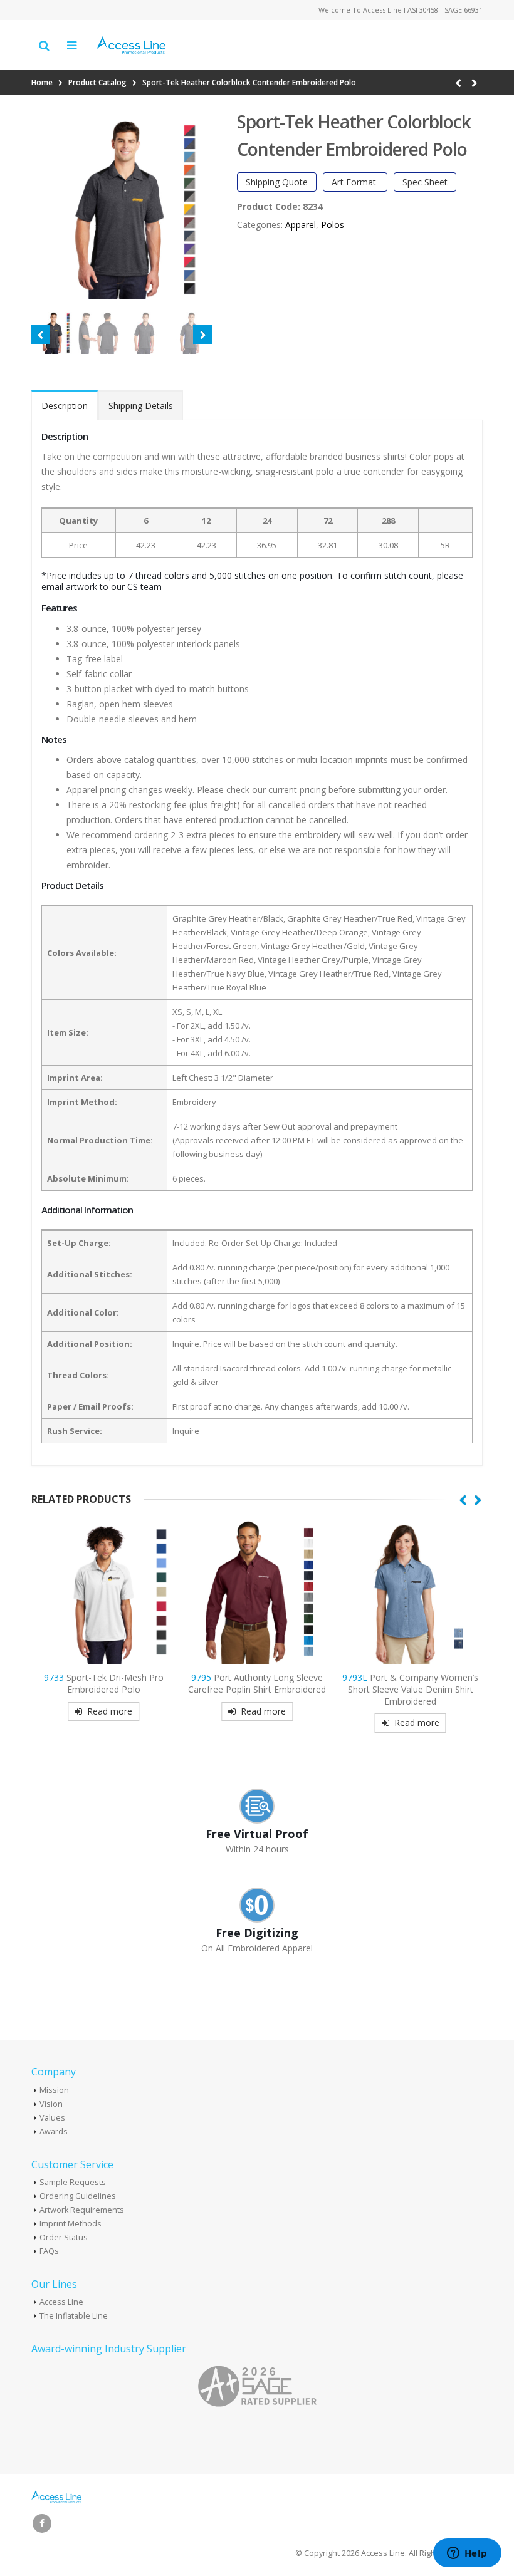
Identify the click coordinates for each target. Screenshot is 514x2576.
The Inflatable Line (74, 2316)
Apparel (301, 225)
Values (52, 2118)
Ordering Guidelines (78, 2196)
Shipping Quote (277, 182)
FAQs (49, 2251)
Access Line (61, 2302)
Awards (54, 2132)
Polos (333, 225)
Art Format (355, 182)
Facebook (42, 2523)
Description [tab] (65, 406)
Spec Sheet (425, 182)
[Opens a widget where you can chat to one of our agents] (467, 2554)
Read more (110, 1711)
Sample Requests (73, 2182)
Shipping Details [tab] (141, 406)
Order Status (64, 2237)
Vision (51, 2104)
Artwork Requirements (82, 2210)
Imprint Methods (71, 2224)
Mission (54, 2090)
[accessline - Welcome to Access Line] (131, 45)
